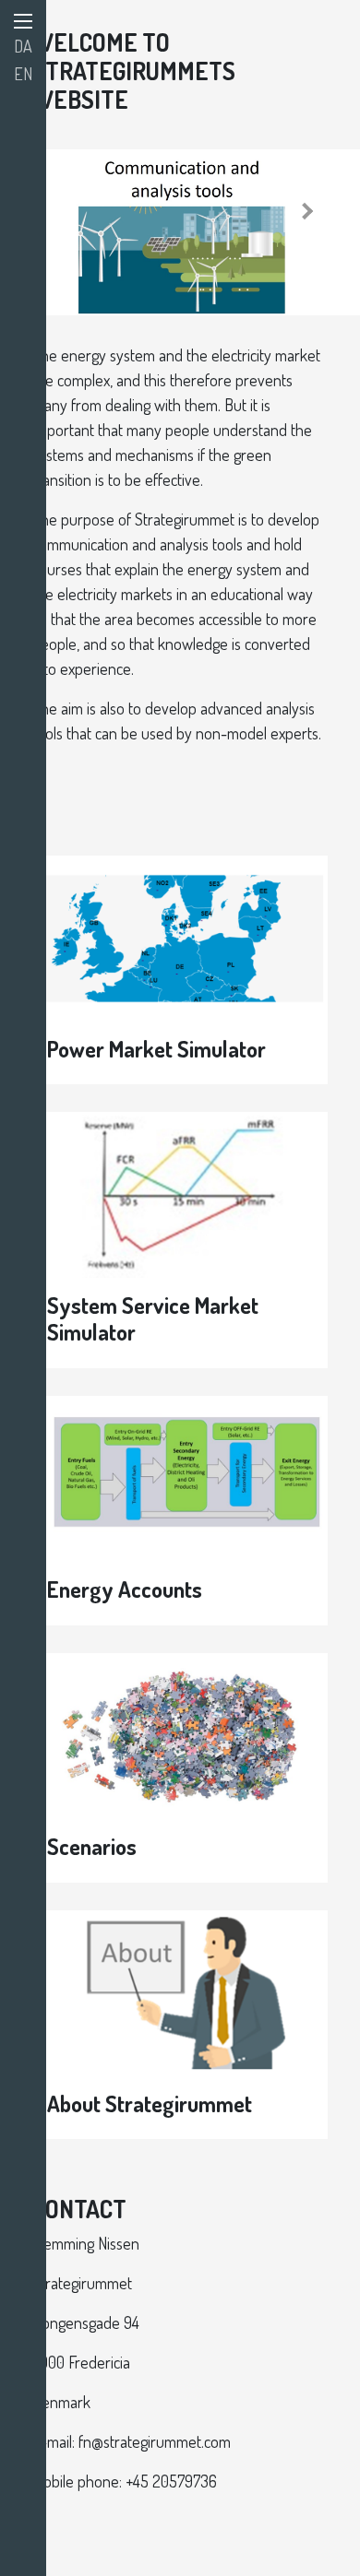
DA (23, 46)
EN (23, 74)
